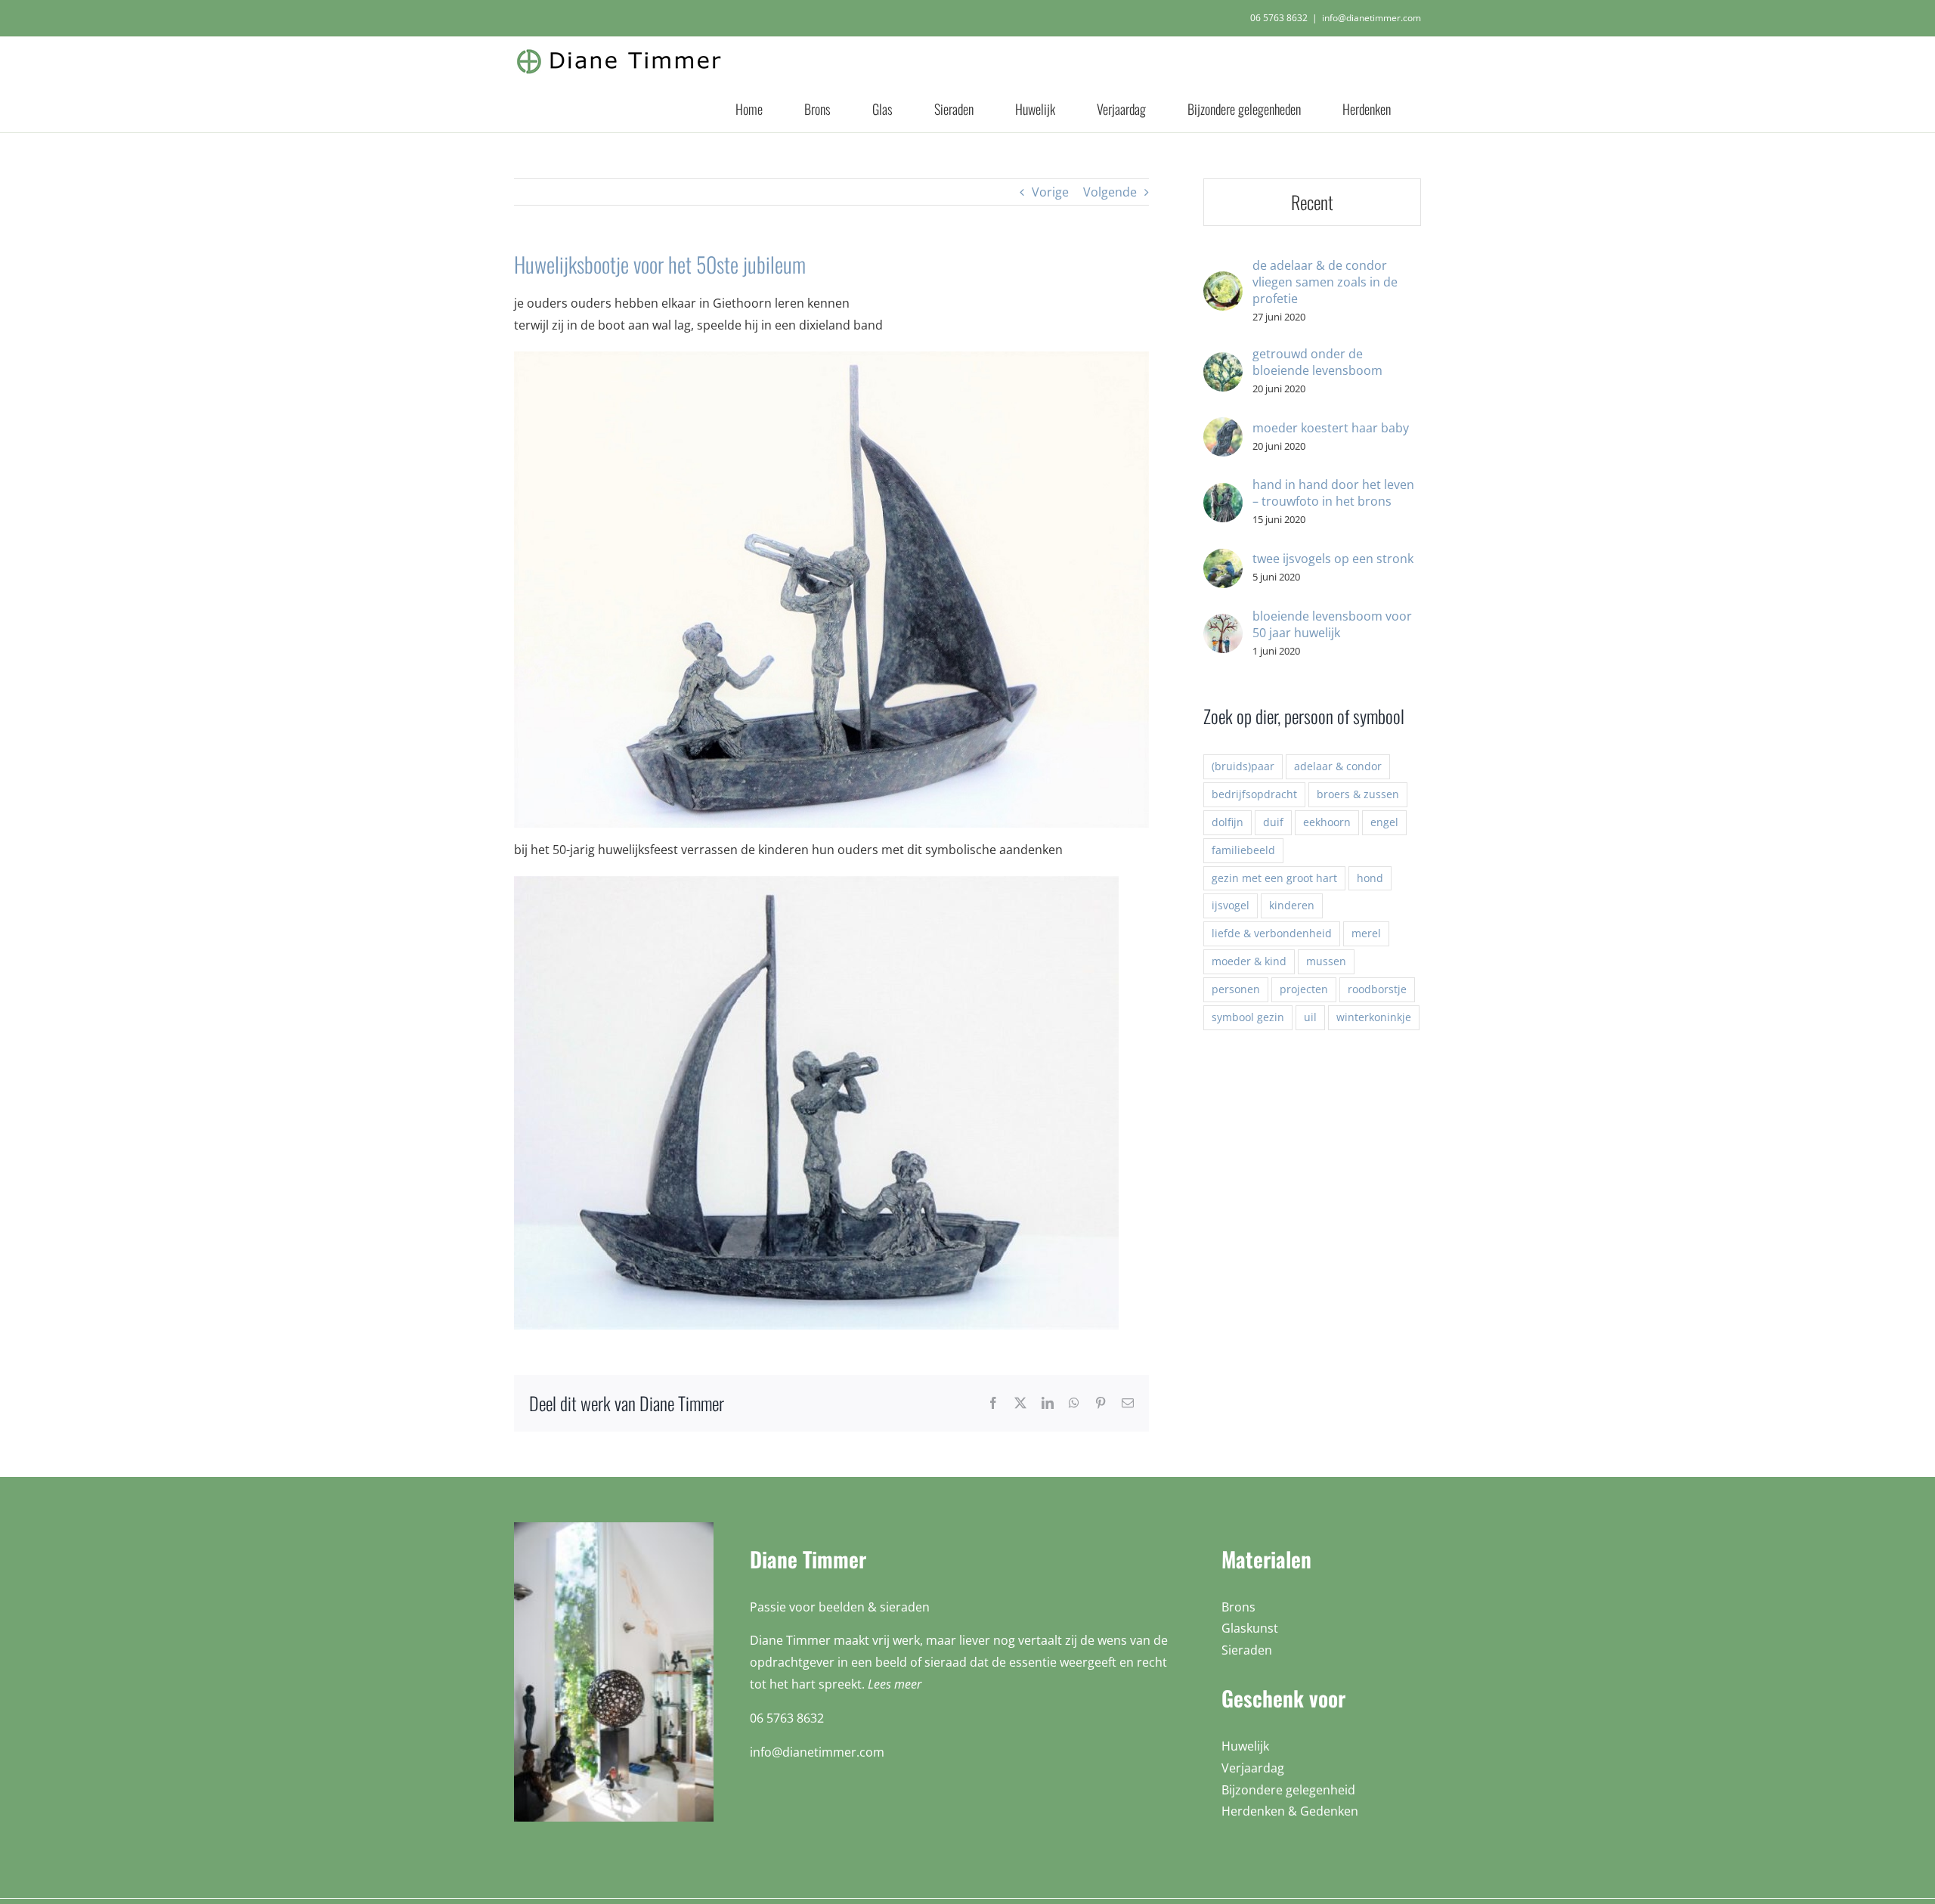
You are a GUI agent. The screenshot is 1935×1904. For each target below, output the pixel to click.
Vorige (1050, 192)
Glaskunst (1250, 1628)
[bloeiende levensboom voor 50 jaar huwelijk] (1223, 624)
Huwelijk (1245, 1746)
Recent (1312, 202)
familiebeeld (1243, 850)
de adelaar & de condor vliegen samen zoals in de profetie (1325, 282)
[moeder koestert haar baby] (1223, 428)
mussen (1326, 961)
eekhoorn (1327, 822)
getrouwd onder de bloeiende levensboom (1317, 362)
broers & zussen (1358, 794)
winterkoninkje (1374, 1017)
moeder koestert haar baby (1331, 428)
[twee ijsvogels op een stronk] (1223, 559)
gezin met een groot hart (1274, 878)
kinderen (1292, 905)
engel (1384, 822)
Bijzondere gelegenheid (1288, 1790)
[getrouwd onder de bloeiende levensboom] (1223, 363)
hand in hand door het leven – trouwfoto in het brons (1333, 493)
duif (1273, 822)
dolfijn (1228, 822)
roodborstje (1377, 989)
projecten (1304, 989)
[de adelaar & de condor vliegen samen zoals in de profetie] (1223, 282)
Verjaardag (1253, 1768)
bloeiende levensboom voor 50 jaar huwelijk (1332, 624)
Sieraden (1247, 1650)
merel (1366, 933)
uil (1310, 1017)
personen (1236, 989)
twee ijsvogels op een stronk (1333, 559)
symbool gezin (1248, 1017)
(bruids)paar (1243, 766)
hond (1370, 878)
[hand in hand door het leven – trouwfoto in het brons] (1223, 494)
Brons (1238, 1607)
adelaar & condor (1338, 766)
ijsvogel (1231, 905)
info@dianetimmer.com (1372, 18)
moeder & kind (1249, 961)
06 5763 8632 (1279, 18)
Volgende (1110, 192)
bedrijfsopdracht (1254, 794)
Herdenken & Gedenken (1290, 1811)
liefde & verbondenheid (1272, 933)
